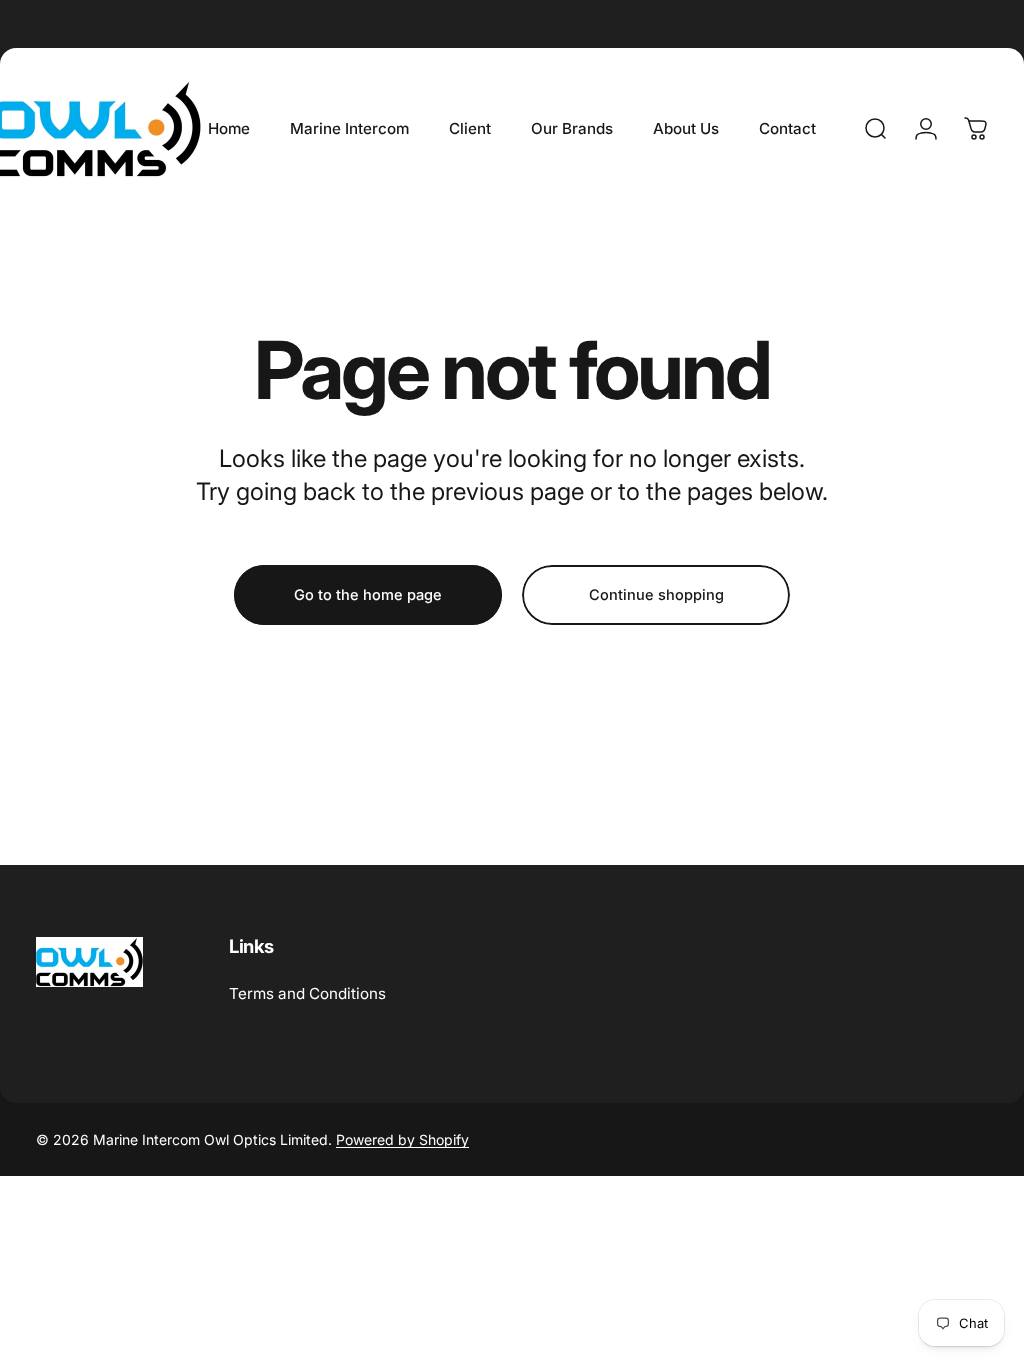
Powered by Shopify (402, 1139)
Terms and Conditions (307, 993)
